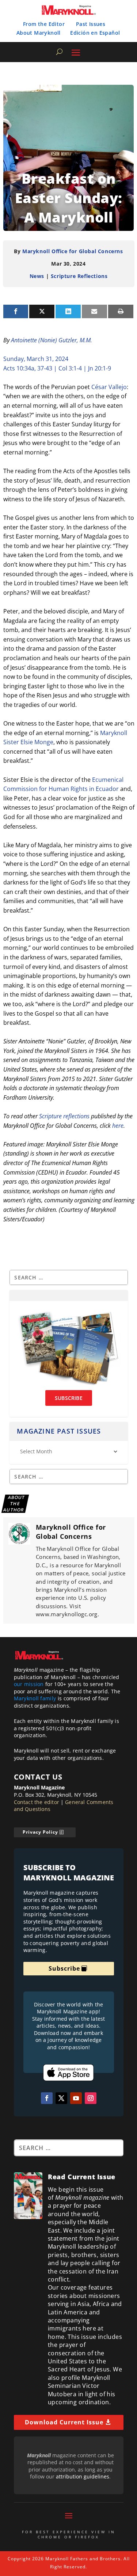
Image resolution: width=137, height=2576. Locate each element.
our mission (29, 1684)
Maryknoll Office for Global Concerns (73, 251)
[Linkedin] (68, 311)
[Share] (16, 311)
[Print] (121, 311)
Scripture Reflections (79, 276)
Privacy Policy (40, 1832)
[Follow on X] (61, 2098)
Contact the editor (37, 1802)
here (118, 1126)
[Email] (94, 311)
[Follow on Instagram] (91, 2098)
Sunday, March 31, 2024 (36, 359)
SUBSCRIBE (69, 1398)
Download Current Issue (64, 2422)
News (37, 276)
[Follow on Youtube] (76, 2098)
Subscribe (64, 1968)
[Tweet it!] (42, 311)
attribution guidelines (83, 2476)
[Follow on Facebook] (47, 2098)
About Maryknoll (39, 33)
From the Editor (44, 24)
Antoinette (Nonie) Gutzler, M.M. (52, 340)
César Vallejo (109, 387)
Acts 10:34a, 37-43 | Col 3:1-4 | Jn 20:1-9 (57, 368)
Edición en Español (95, 33)
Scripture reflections (64, 1116)
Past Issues (91, 24)
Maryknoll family (35, 1698)
